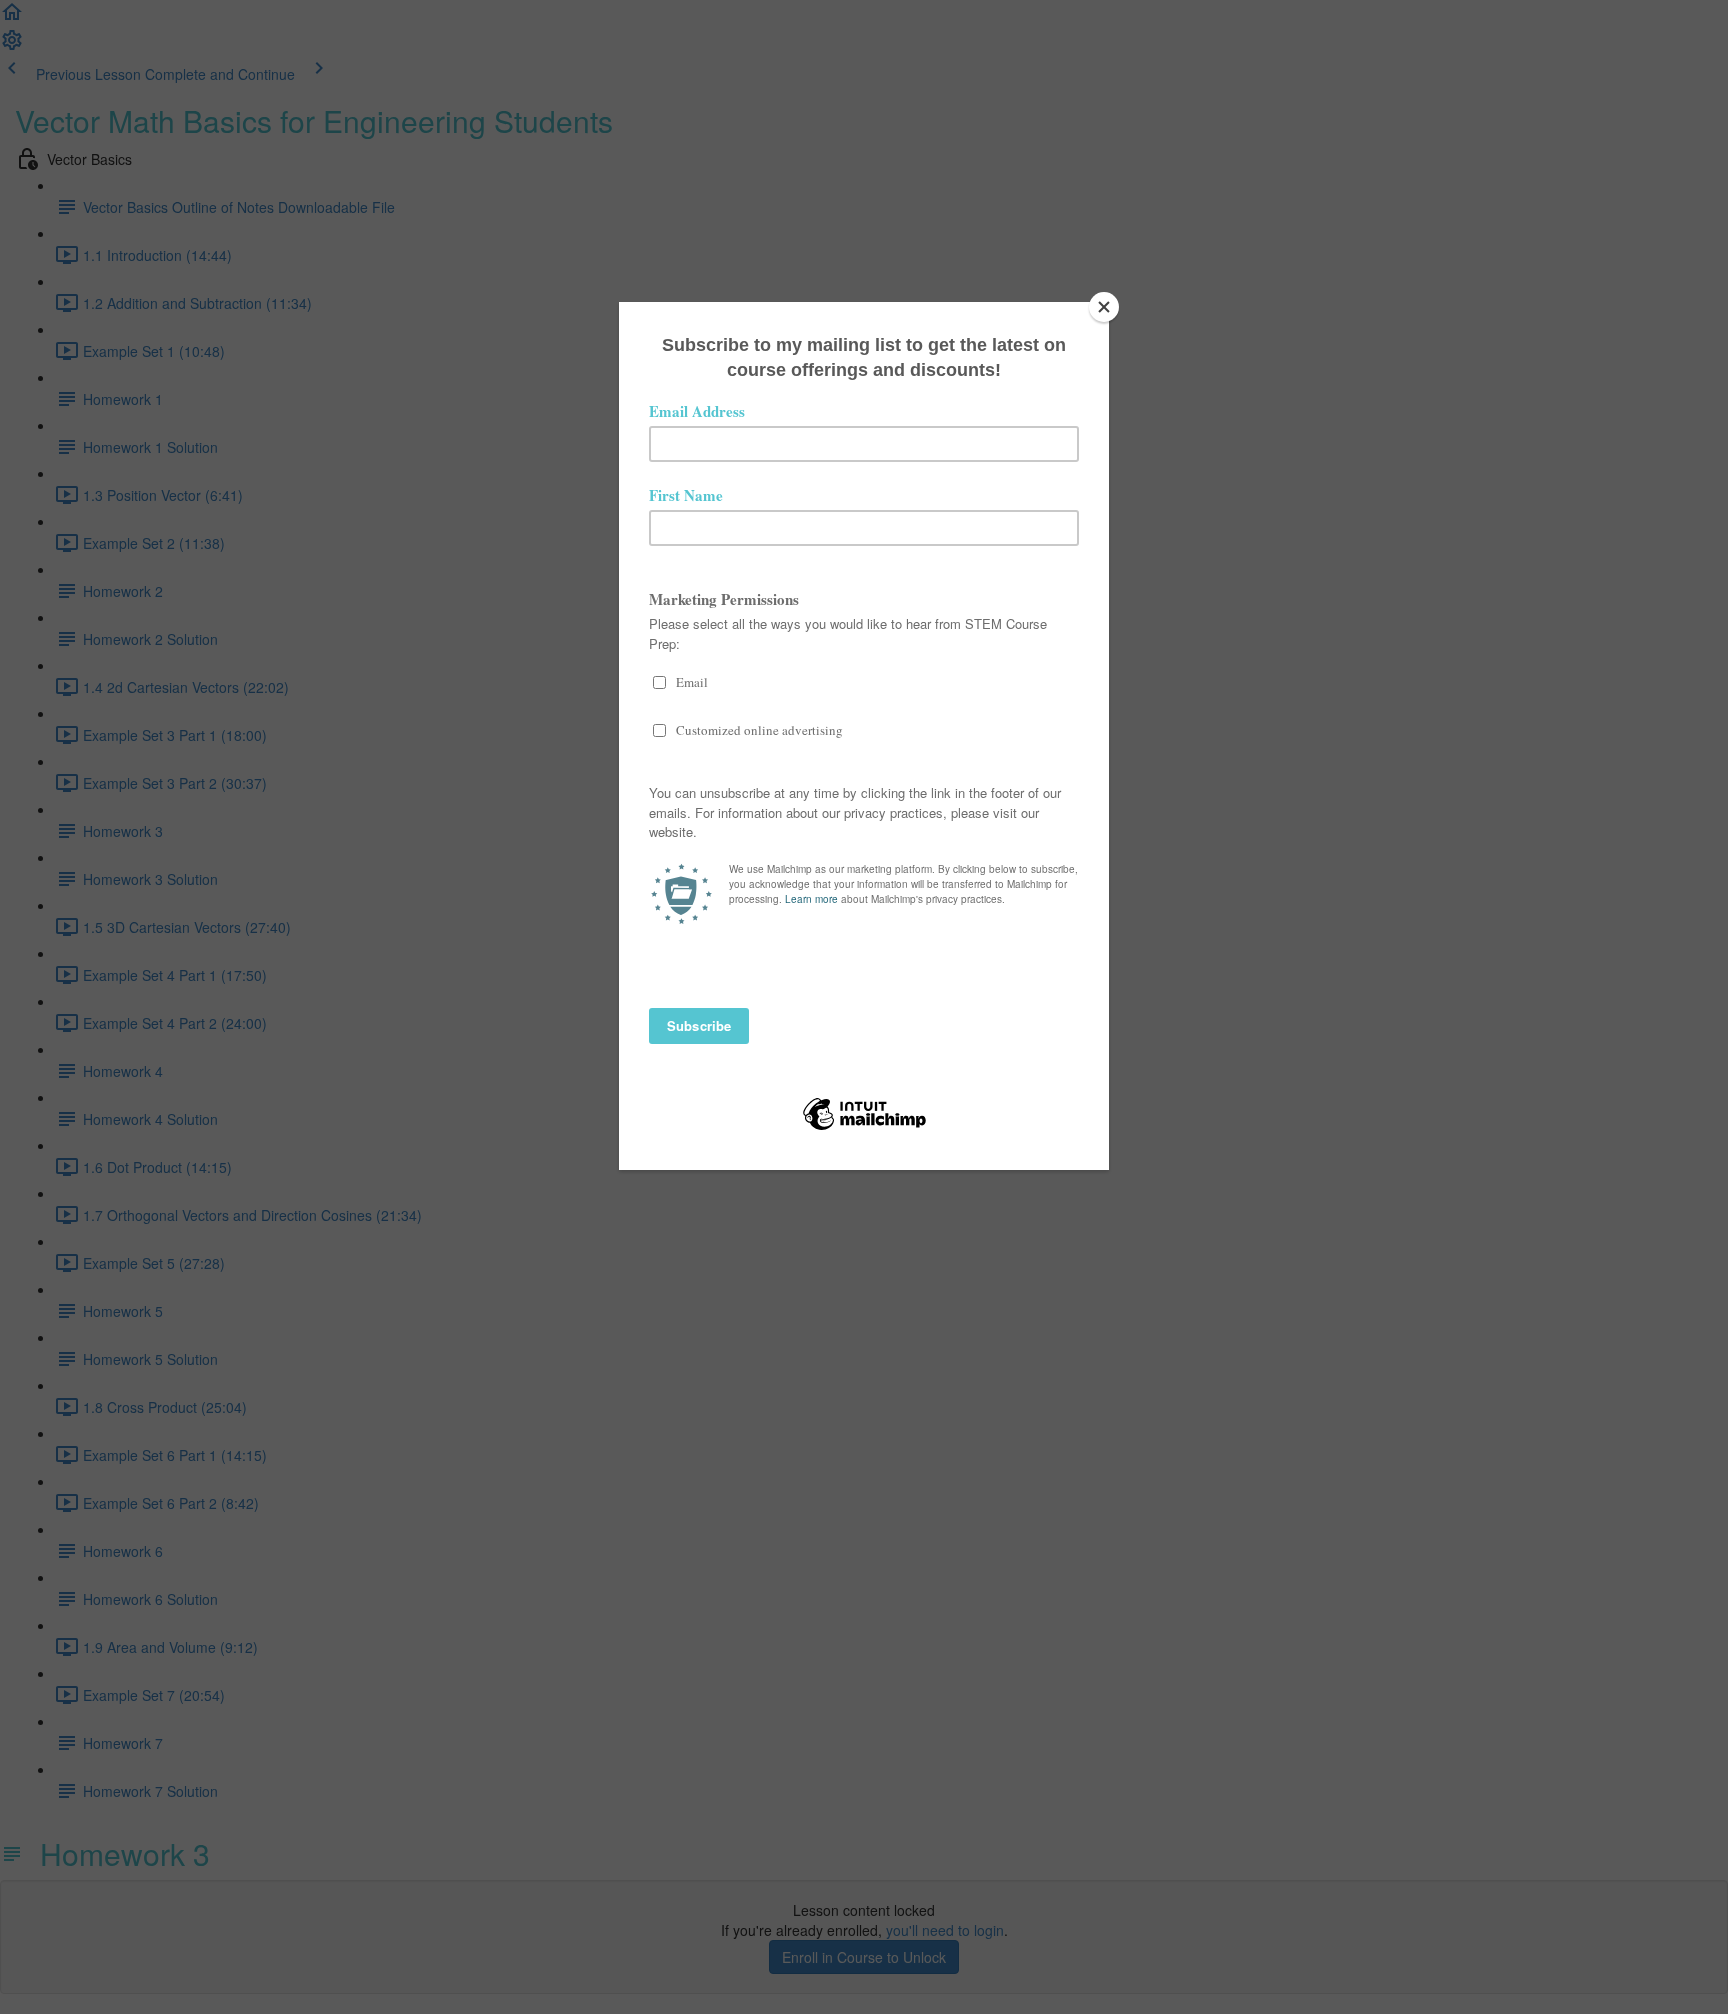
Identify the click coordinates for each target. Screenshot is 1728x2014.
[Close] (1104, 307)
